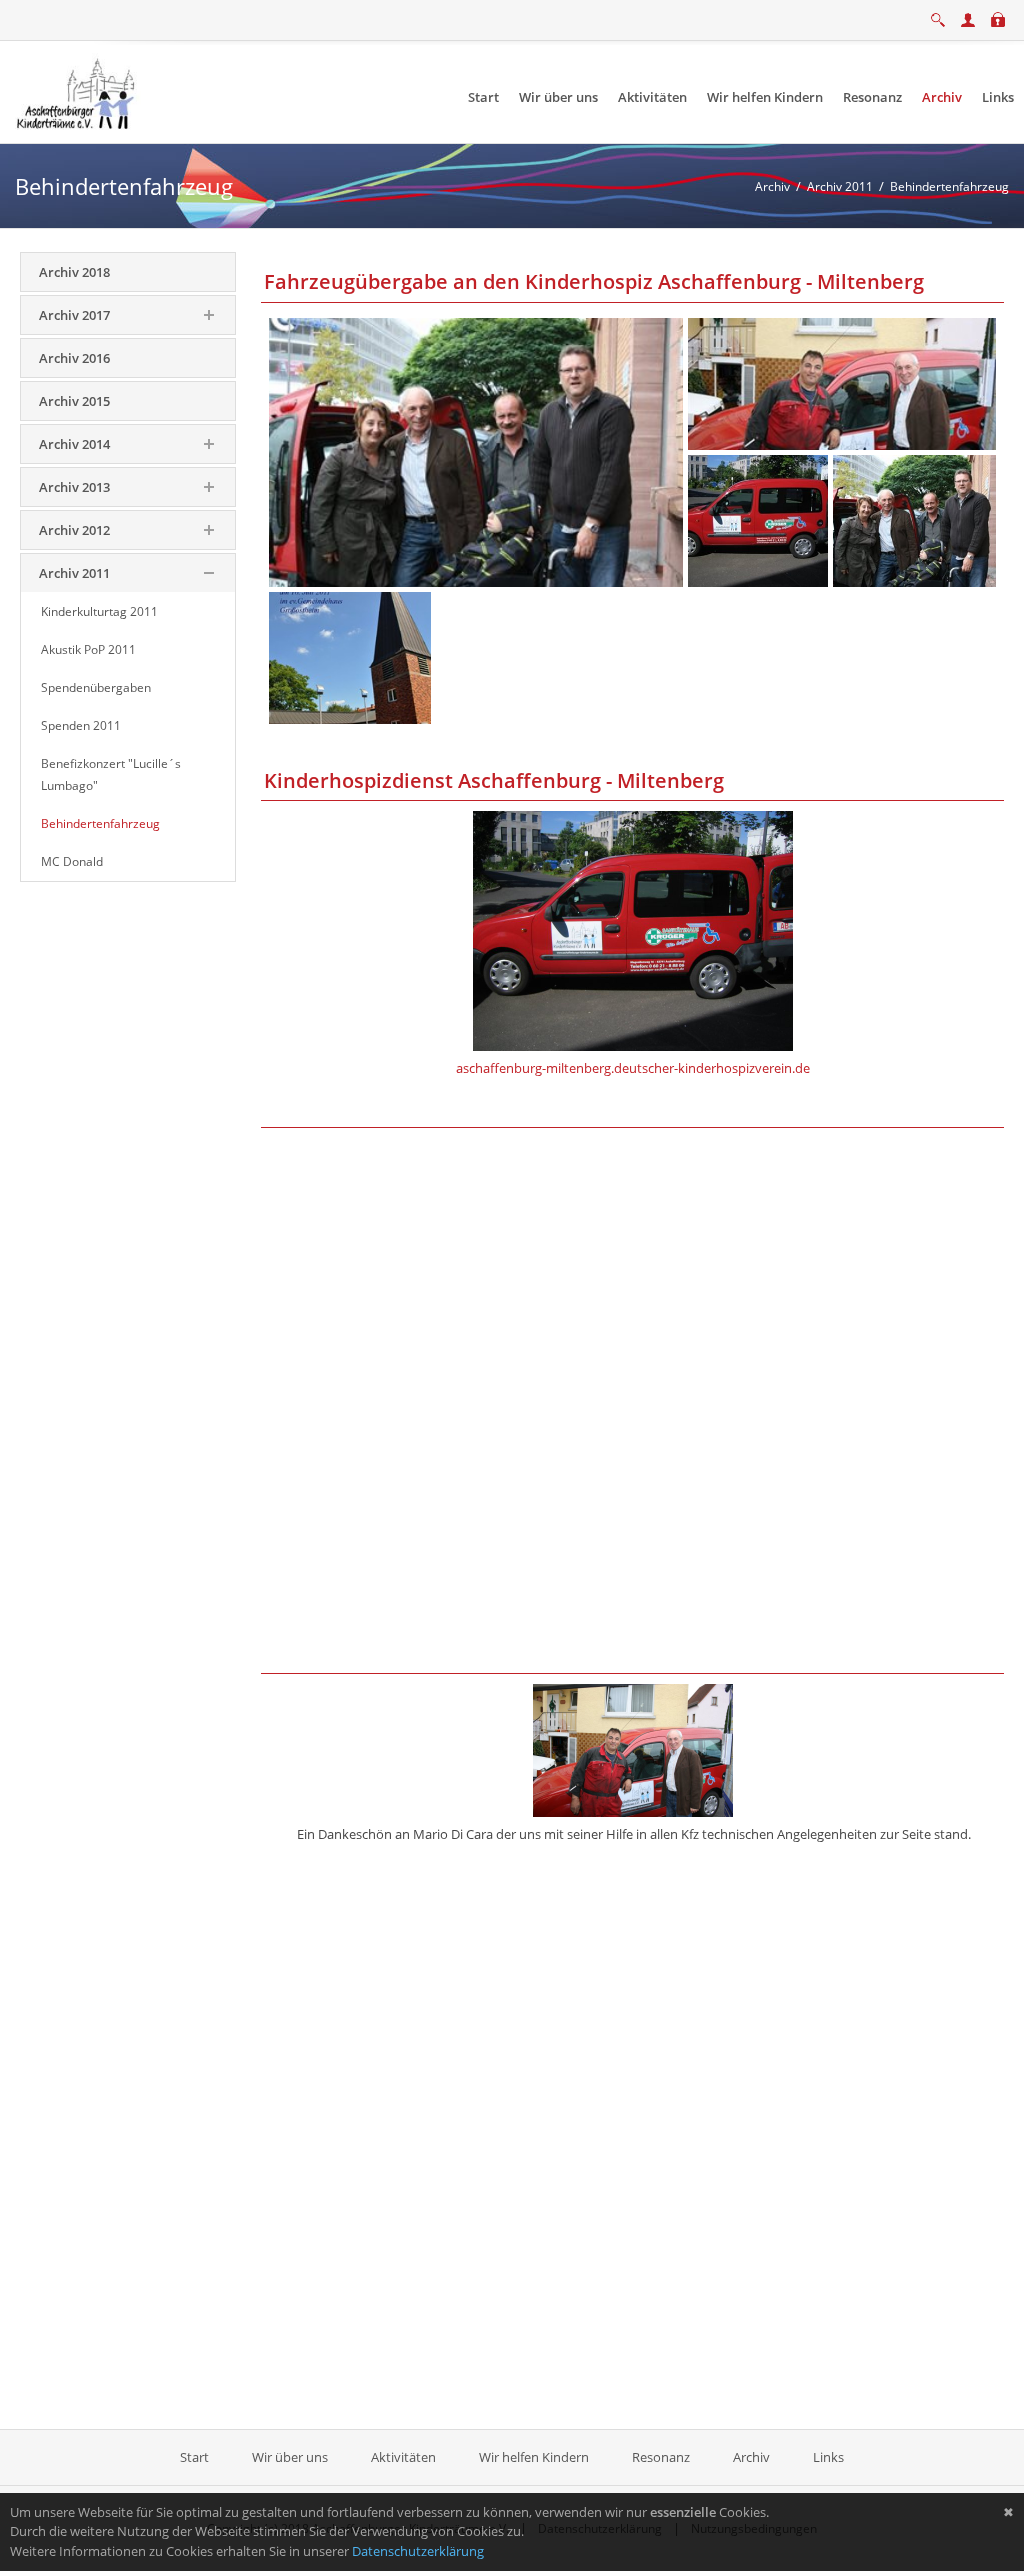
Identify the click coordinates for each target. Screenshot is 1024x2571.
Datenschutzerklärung (418, 2551)
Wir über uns (290, 2457)
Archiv (751, 2457)
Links (828, 2457)
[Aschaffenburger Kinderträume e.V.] (78, 91)
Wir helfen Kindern (534, 2457)
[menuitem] (483, 97)
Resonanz (661, 2457)
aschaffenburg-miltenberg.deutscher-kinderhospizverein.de (633, 1068)
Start (196, 2457)
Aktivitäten (403, 2457)
